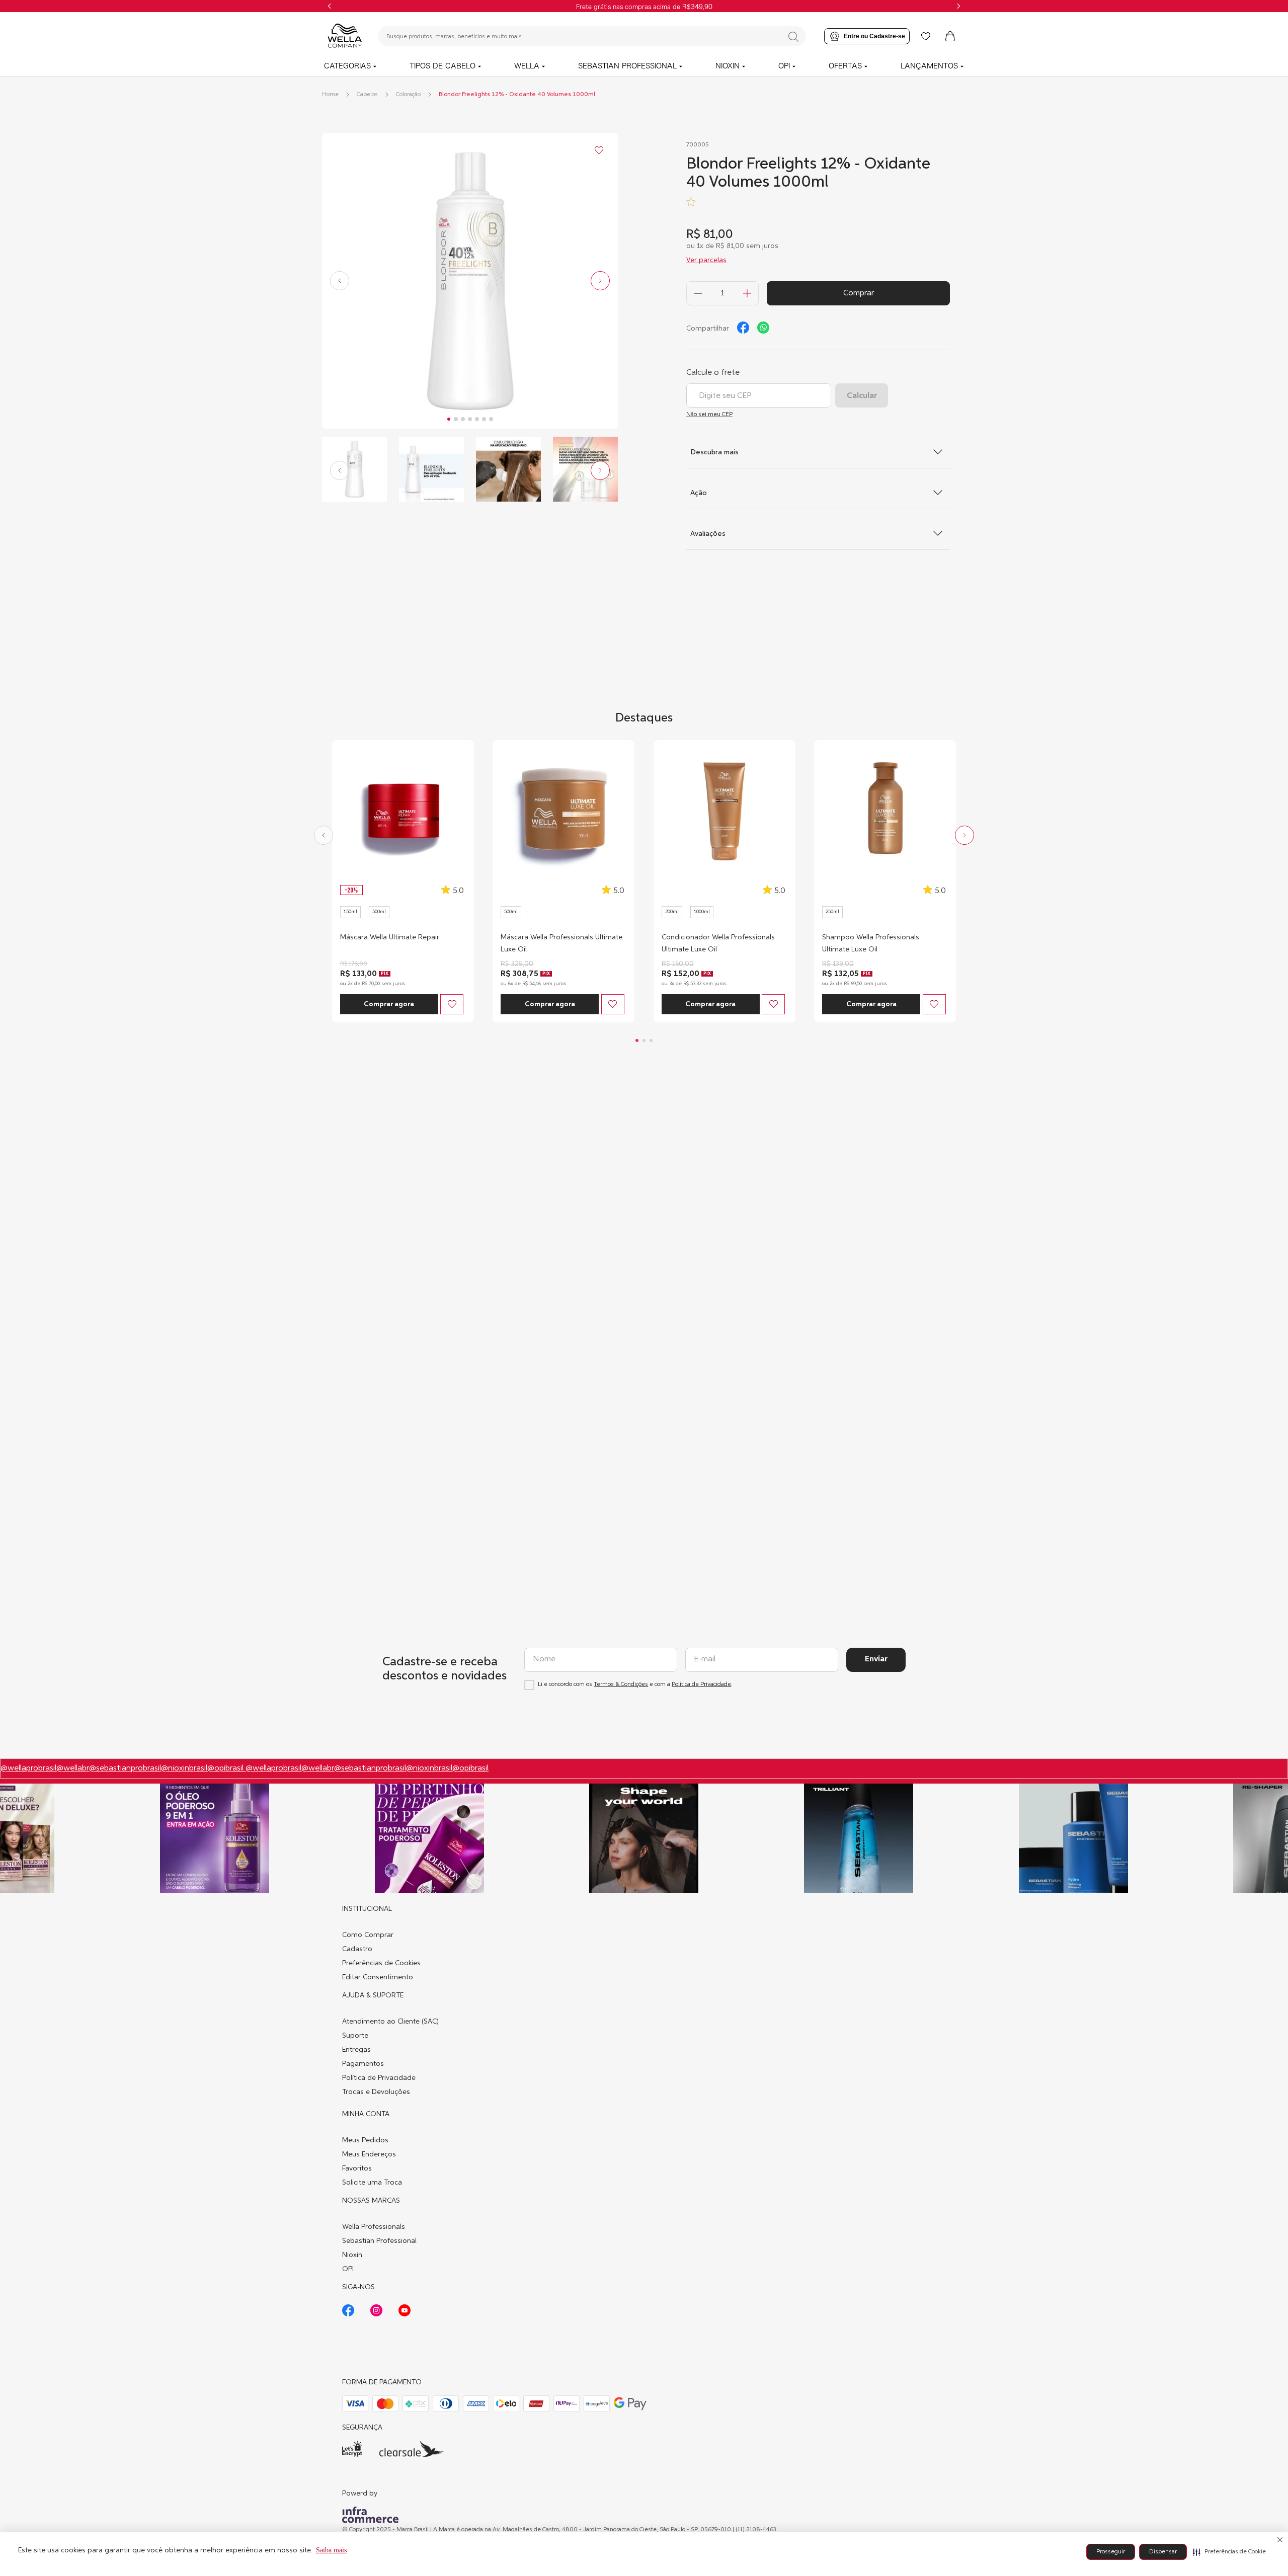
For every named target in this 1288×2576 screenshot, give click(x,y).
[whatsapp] (763, 328)
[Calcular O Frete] (862, 395)
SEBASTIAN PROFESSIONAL (627, 66)
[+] (747, 293)
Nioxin (352, 2255)
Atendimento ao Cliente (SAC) (390, 2022)
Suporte (355, 2036)
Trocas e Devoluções (376, 2092)
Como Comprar (368, 1935)
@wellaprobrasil (28, 1768)
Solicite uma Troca (372, 2183)
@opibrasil (226, 1768)
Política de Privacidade (701, 1684)
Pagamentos (363, 2064)
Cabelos (367, 95)
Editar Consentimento (378, 1977)
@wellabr (73, 1768)
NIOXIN (728, 66)
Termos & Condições (621, 1684)
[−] (698, 293)
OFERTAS (845, 66)
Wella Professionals (374, 2227)
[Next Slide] (958, 6)
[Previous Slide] (330, 6)
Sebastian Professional (379, 2241)
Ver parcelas (706, 260)
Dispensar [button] (1163, 2552)
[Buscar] (793, 37)
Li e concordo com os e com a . (635, 1684)
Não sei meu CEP (709, 415)
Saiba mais (331, 2550)
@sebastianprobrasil (125, 1768)
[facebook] (743, 328)
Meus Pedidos (365, 2140)
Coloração (408, 95)
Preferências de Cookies (381, 1963)
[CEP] (759, 387)
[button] (1229, 2552)
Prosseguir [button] (1111, 2552)
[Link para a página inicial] (330, 95)
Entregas (356, 2050)
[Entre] (867, 36)
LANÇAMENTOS (929, 66)
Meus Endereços (369, 2154)
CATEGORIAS (347, 66)
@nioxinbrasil (184, 1768)
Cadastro (357, 1949)
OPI (784, 66)
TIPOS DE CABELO (442, 66)
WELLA (527, 66)
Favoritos (357, 2168)
